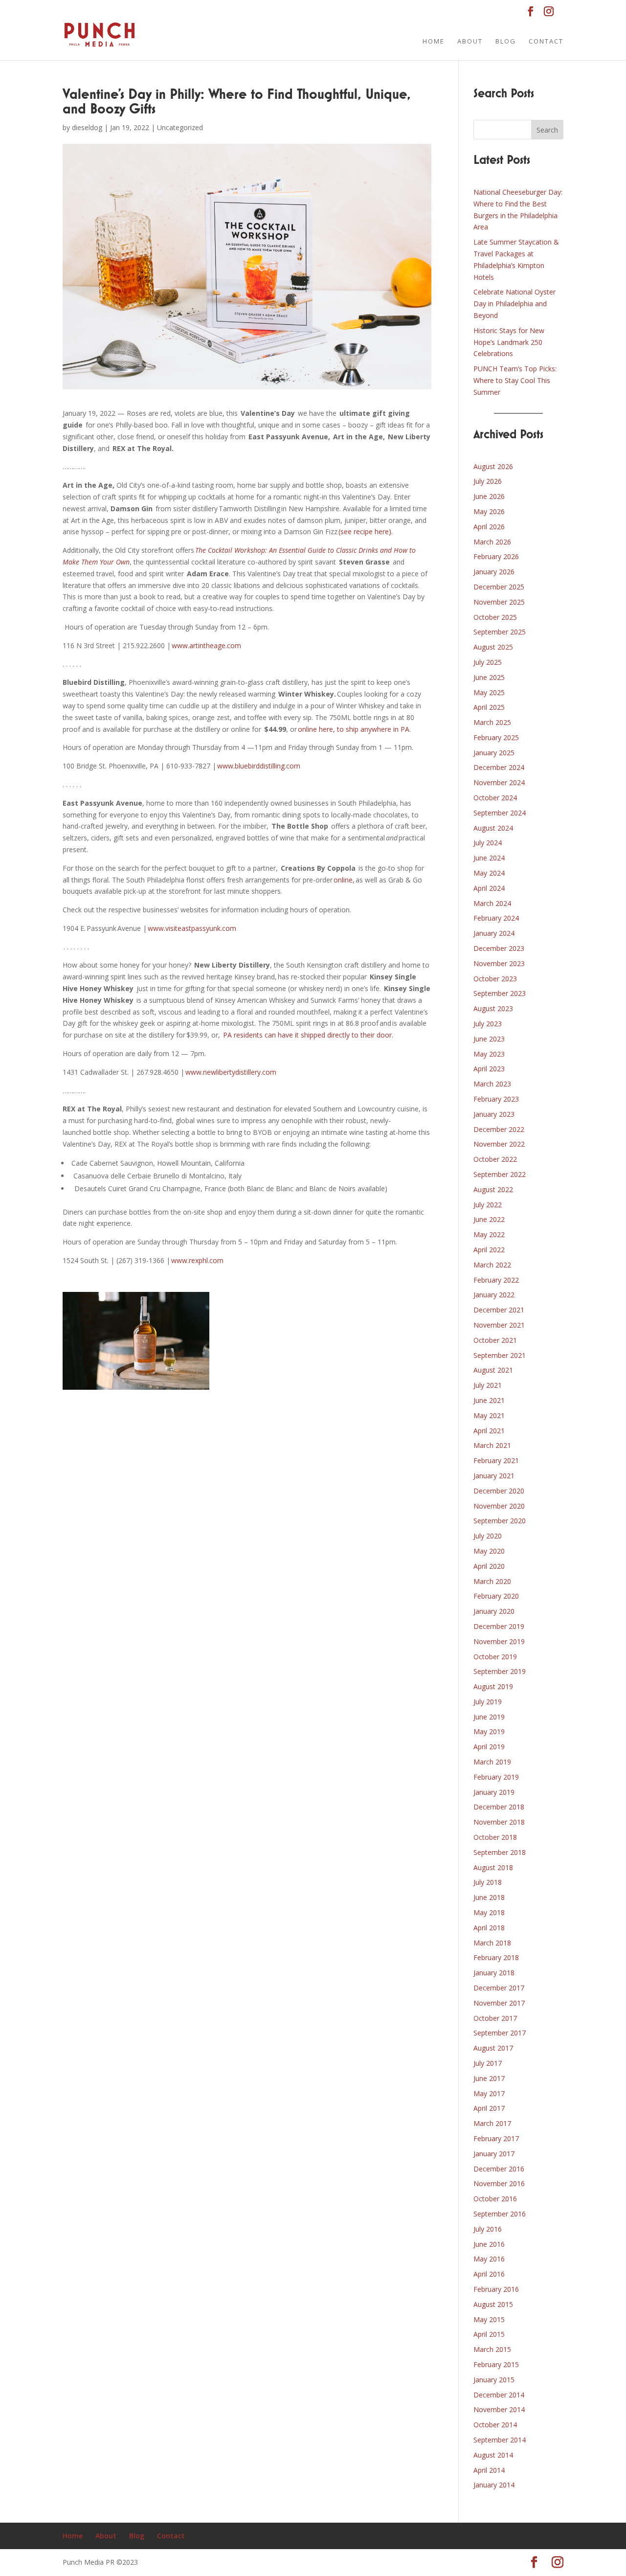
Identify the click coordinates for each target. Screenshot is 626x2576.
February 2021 (496, 1460)
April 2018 (489, 1928)
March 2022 (492, 1265)
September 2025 (500, 632)
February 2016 (496, 2289)
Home (434, 42)
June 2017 (489, 2078)
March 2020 (492, 1581)
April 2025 (489, 707)
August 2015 (493, 2304)
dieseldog (87, 127)
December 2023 (499, 948)
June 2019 (489, 1717)
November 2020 (499, 1506)
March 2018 (492, 1943)
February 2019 (496, 1777)
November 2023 (499, 963)
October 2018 (495, 1837)
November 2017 (499, 2003)
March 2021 (492, 1445)
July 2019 (488, 1702)
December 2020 (499, 1491)
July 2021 (488, 1385)
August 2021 (493, 1370)
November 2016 (499, 2183)
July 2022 (488, 1205)
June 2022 (489, 1219)
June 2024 (489, 858)
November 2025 (499, 602)
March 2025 (492, 722)
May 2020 (489, 1551)
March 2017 (492, 2123)
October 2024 (495, 798)
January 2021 (494, 1476)
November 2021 (499, 1325)
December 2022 (499, 1129)
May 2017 (489, 2093)
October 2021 (495, 1340)
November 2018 (499, 1822)
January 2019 (494, 1792)
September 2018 (500, 1852)
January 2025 (494, 753)
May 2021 (489, 1415)
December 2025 (499, 587)
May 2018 (489, 1912)
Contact (546, 42)
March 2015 (492, 2349)
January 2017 (494, 2154)
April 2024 (489, 888)
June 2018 (489, 1897)
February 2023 (496, 1099)
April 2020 (489, 1566)
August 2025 (493, 647)
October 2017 (495, 2018)
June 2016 (489, 2244)
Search (547, 130)
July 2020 (488, 1536)
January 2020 (494, 1611)
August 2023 (493, 1008)
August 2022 (493, 1189)
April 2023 (489, 1069)
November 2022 (499, 1144)
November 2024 (499, 782)
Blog (506, 42)
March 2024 (492, 903)
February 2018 (496, 1957)
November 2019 (499, 1641)
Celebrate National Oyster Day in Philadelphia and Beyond (514, 304)
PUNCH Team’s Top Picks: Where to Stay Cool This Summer (515, 380)
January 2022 (494, 1295)
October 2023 (495, 979)
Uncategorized (180, 127)
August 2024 (493, 828)
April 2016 (489, 2274)
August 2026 (493, 466)
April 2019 (489, 1747)
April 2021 (489, 1431)
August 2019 (493, 1686)
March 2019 (492, 1762)
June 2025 (489, 677)
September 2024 (500, 813)
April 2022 (489, 1250)
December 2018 (499, 1807)
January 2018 (494, 1973)
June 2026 (489, 496)
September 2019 (500, 1671)
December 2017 (499, 1988)
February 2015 (496, 2364)
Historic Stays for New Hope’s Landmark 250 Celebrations (509, 342)
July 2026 (488, 481)
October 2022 (495, 1159)
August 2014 (493, 2455)
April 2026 (489, 527)
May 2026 (489, 511)
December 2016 (499, 2169)
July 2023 (488, 1024)
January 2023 (494, 1114)
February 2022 (496, 1280)
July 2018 (488, 1882)
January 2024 (494, 933)
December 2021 (499, 1310)
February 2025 (496, 737)
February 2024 (496, 918)
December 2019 (499, 1626)
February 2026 (496, 556)
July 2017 (488, 2063)
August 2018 (493, 1867)
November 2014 (499, 2409)
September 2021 (500, 1355)
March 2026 (492, 542)
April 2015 (489, 2334)
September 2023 (500, 993)
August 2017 (493, 2048)
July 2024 (488, 843)
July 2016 (488, 2229)
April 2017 (489, 2108)
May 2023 (489, 1054)
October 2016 (495, 2199)
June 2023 (489, 1039)
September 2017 (500, 2033)
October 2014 (495, 2425)
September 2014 (500, 2440)
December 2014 (499, 2395)
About (470, 42)
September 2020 (500, 1521)
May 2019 (489, 1731)
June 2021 (489, 1400)
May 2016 (489, 2259)
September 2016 (500, 2214)
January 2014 (494, 2485)
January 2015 (494, 2380)
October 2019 (495, 1657)
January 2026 (494, 572)
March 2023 (492, 1084)
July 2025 (488, 662)
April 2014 (489, 2470)
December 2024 (499, 767)
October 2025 (495, 617)
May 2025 (489, 692)
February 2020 (496, 1596)
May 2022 (489, 1234)
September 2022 (500, 1174)
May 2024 (489, 873)
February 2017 (496, 2138)
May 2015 (489, 2319)
